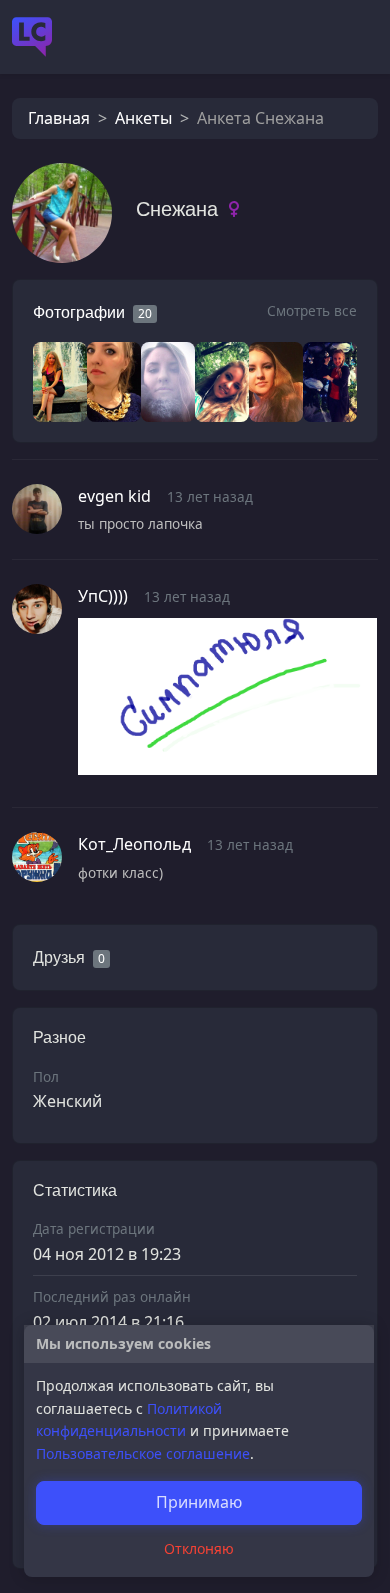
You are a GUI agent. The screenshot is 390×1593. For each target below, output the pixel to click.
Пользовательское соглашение (143, 1453)
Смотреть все (312, 310)
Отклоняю (199, 1548)
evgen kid (114, 496)
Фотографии (79, 312)
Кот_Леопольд (134, 844)
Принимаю (199, 1502)
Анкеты (143, 118)
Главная (59, 118)
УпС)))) (103, 596)
